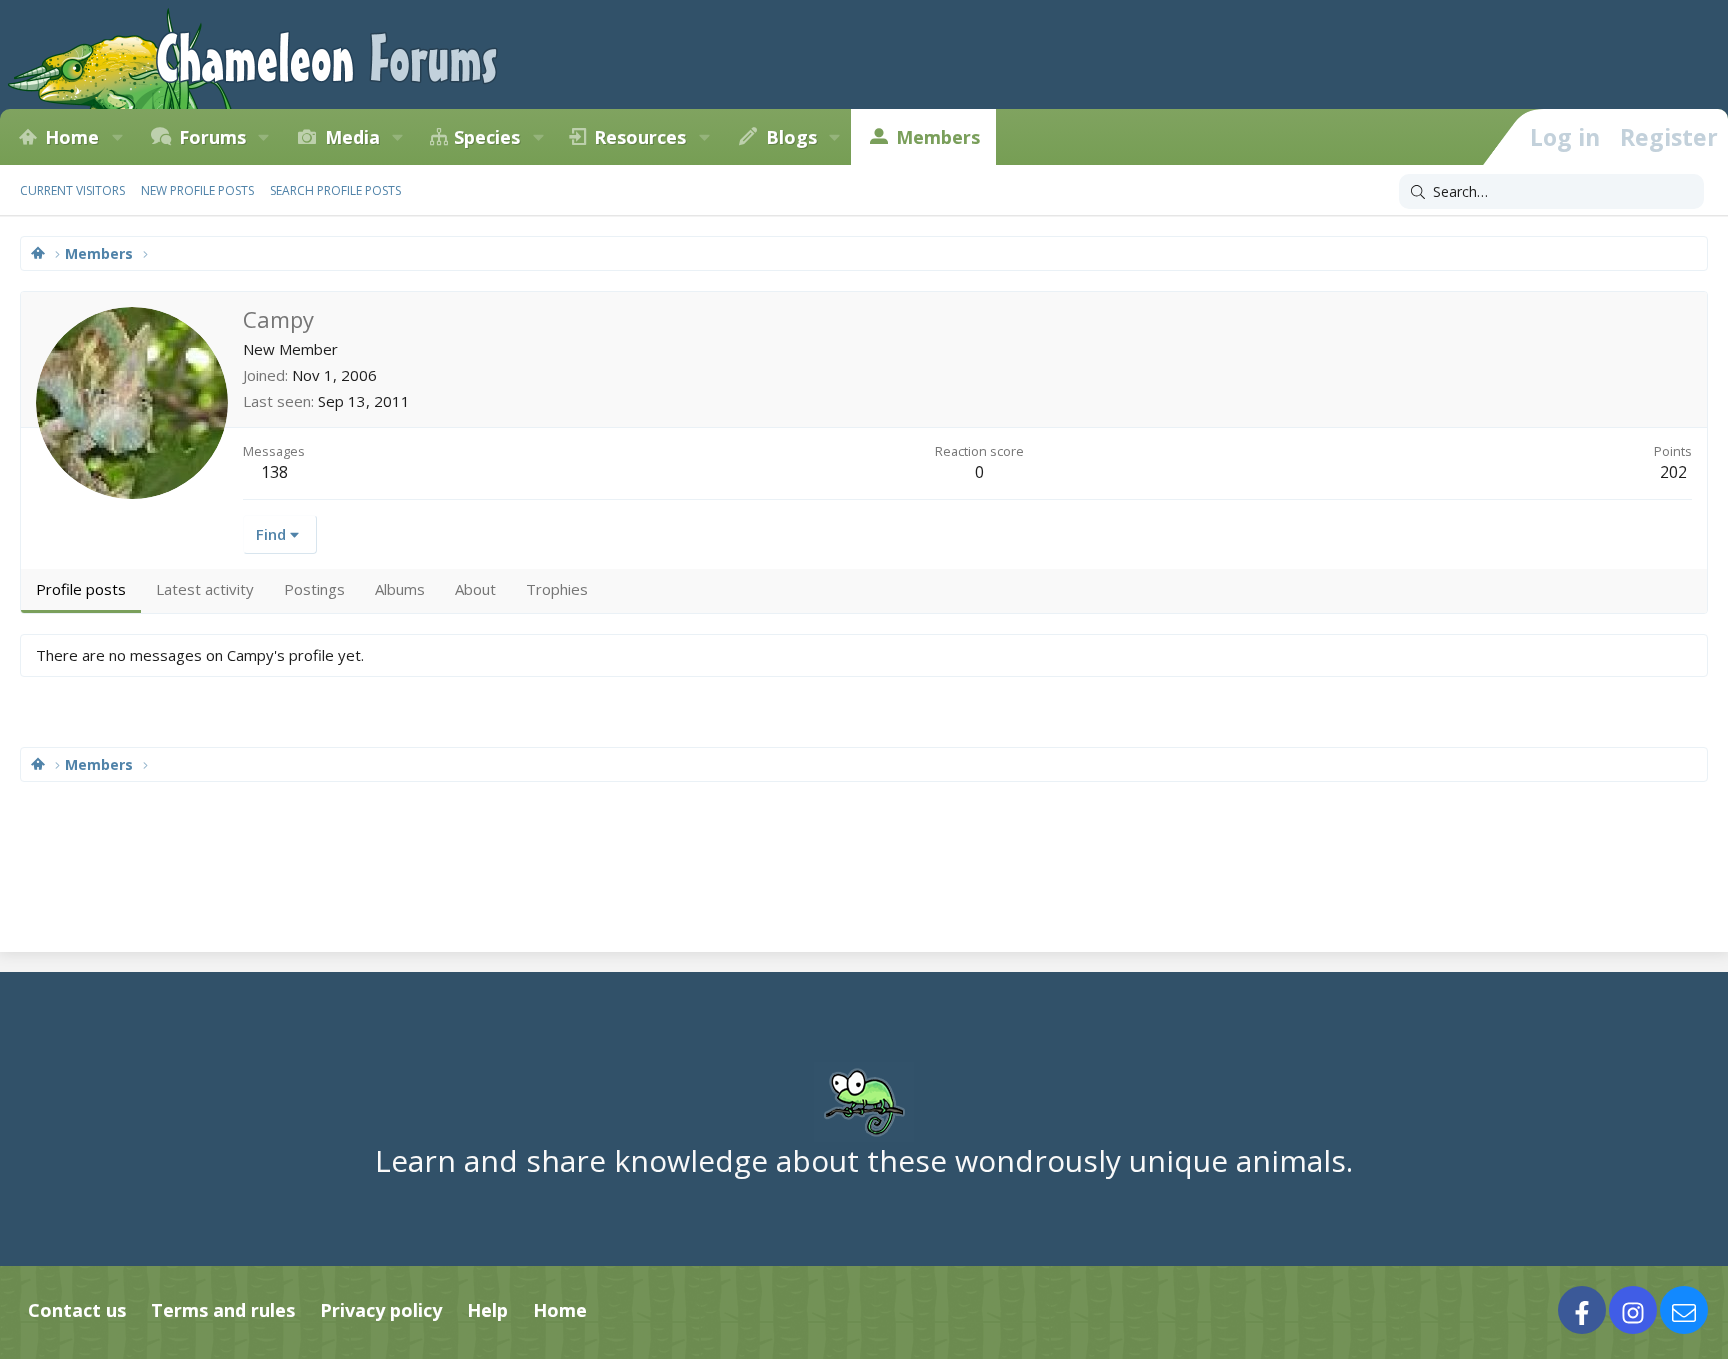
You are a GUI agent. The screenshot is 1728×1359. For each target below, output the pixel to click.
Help (487, 1310)
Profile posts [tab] (81, 589)
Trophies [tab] (557, 589)
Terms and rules (223, 1310)
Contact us (77, 1310)
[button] (117, 137)
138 (274, 472)
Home (72, 137)
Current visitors (72, 190)
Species (487, 137)
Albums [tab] (400, 589)
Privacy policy (381, 1310)
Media (352, 137)
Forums (212, 137)
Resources (640, 137)
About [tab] (475, 589)
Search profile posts (335, 190)
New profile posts (197, 190)
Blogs (791, 137)
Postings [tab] (314, 589)
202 (1673, 472)
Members (938, 137)
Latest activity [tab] (205, 589)
